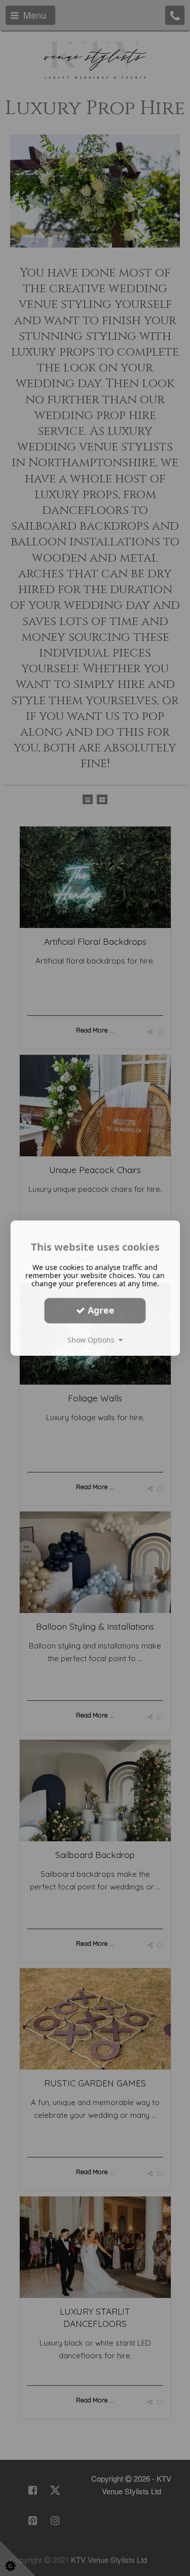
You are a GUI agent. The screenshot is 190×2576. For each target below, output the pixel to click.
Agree (100, 1310)
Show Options (93, 1340)
